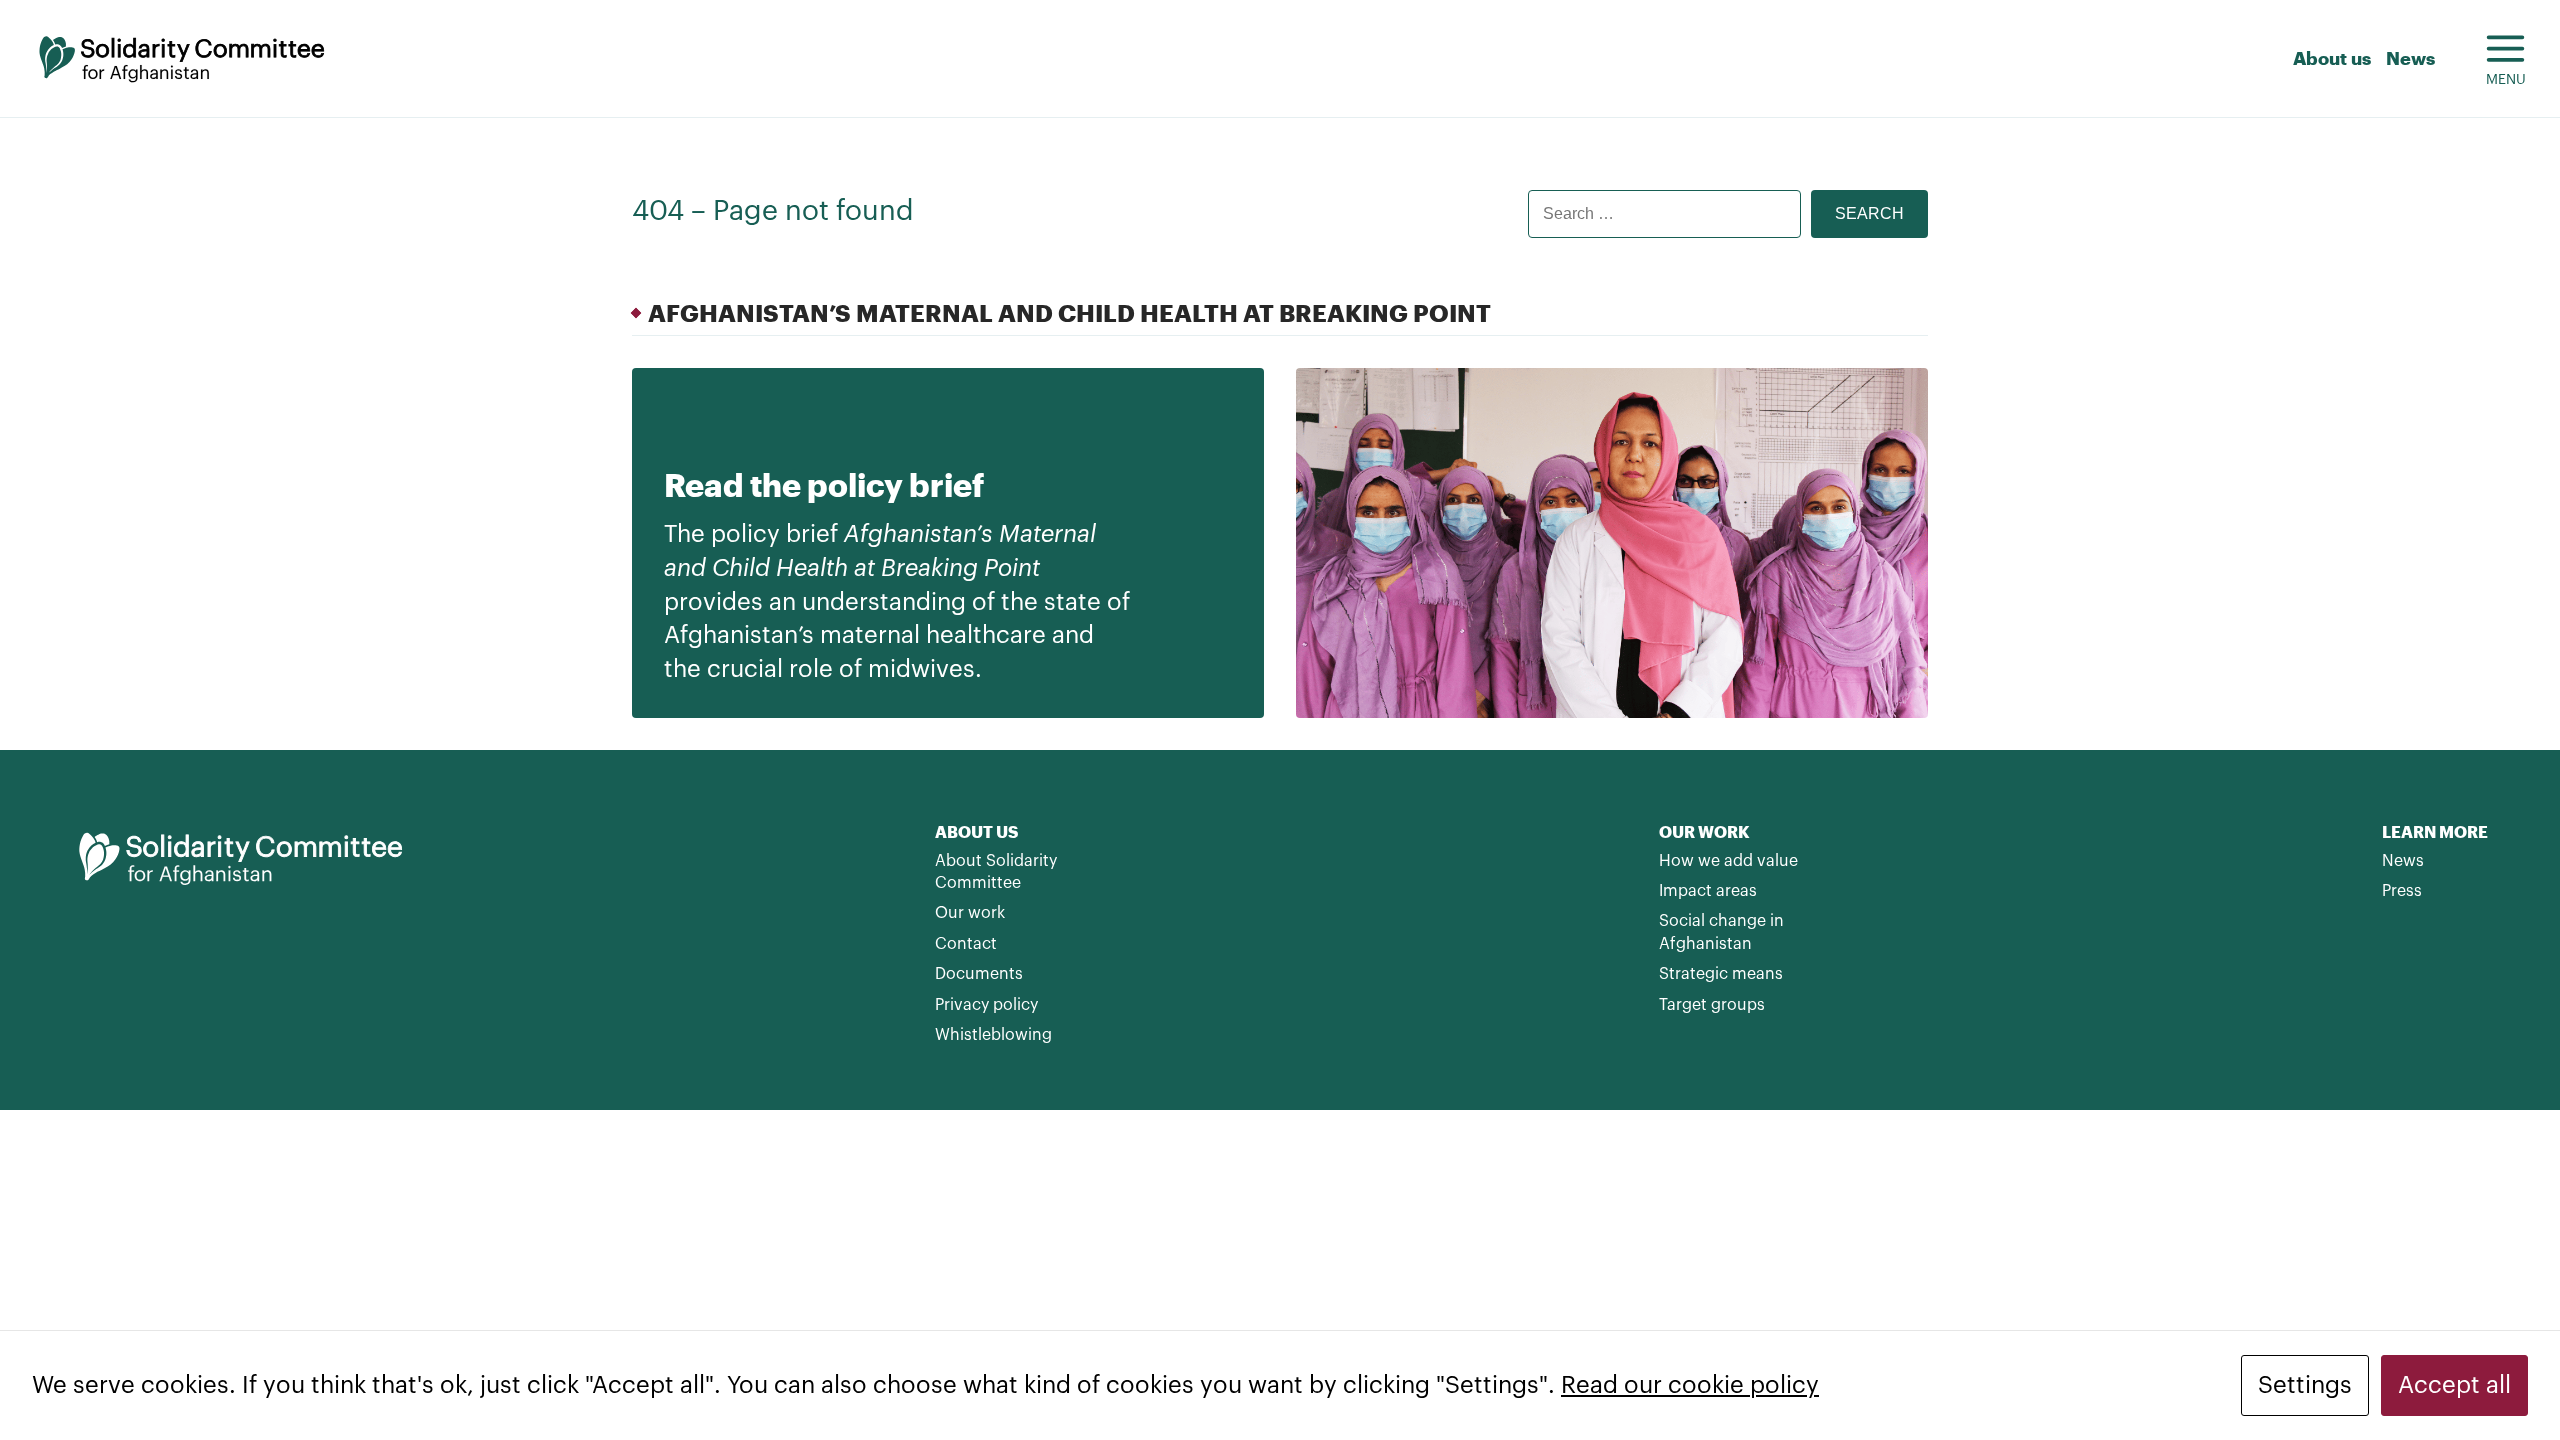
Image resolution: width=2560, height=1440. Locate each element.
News (2410, 58)
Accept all (2454, 1385)
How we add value (1728, 861)
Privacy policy (986, 1005)
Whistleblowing (993, 1035)
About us (2332, 58)
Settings (2305, 1385)
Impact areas (1708, 891)
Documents (979, 974)
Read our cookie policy (1690, 1385)
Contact (966, 944)
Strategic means (1721, 974)
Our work (970, 913)
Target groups (1712, 1005)
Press (2402, 891)
